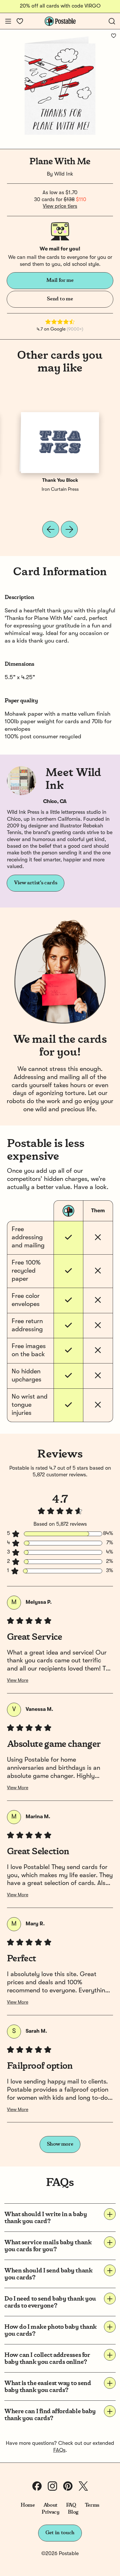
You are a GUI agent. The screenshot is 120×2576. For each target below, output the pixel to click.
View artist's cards (36, 883)
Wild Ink (64, 174)
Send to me (60, 299)
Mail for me (60, 280)
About (51, 2505)
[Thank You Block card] (60, 443)
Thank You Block (60, 481)
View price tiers (60, 206)
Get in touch (60, 2533)
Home (28, 2505)
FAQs (59, 2450)
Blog (73, 2512)
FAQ (71, 2505)
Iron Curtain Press (60, 490)
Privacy (51, 2512)
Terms (92, 2505)
